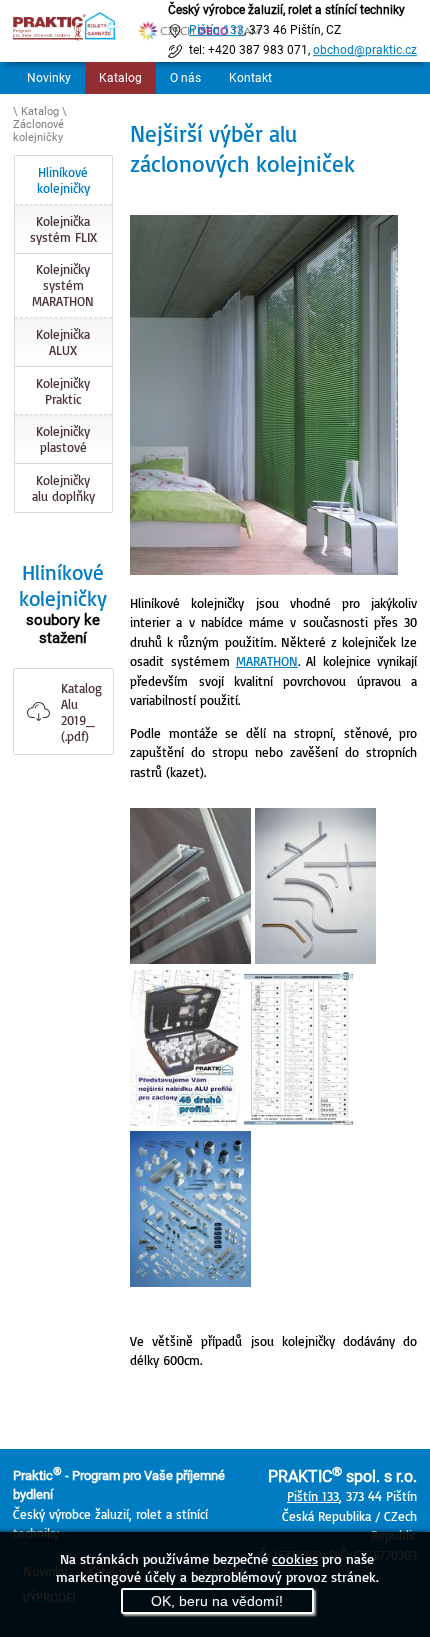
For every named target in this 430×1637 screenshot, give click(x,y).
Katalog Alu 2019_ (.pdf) (81, 712)
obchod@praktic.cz (365, 50)
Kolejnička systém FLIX (63, 229)
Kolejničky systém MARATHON (63, 285)
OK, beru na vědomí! (217, 1601)
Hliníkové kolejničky (63, 180)
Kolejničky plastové (63, 439)
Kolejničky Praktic (63, 391)
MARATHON (267, 661)
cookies (295, 1559)
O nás (185, 78)
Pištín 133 (313, 1496)
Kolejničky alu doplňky (63, 488)
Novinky (49, 78)
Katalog (120, 78)
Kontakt (250, 78)
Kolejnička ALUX (63, 342)
